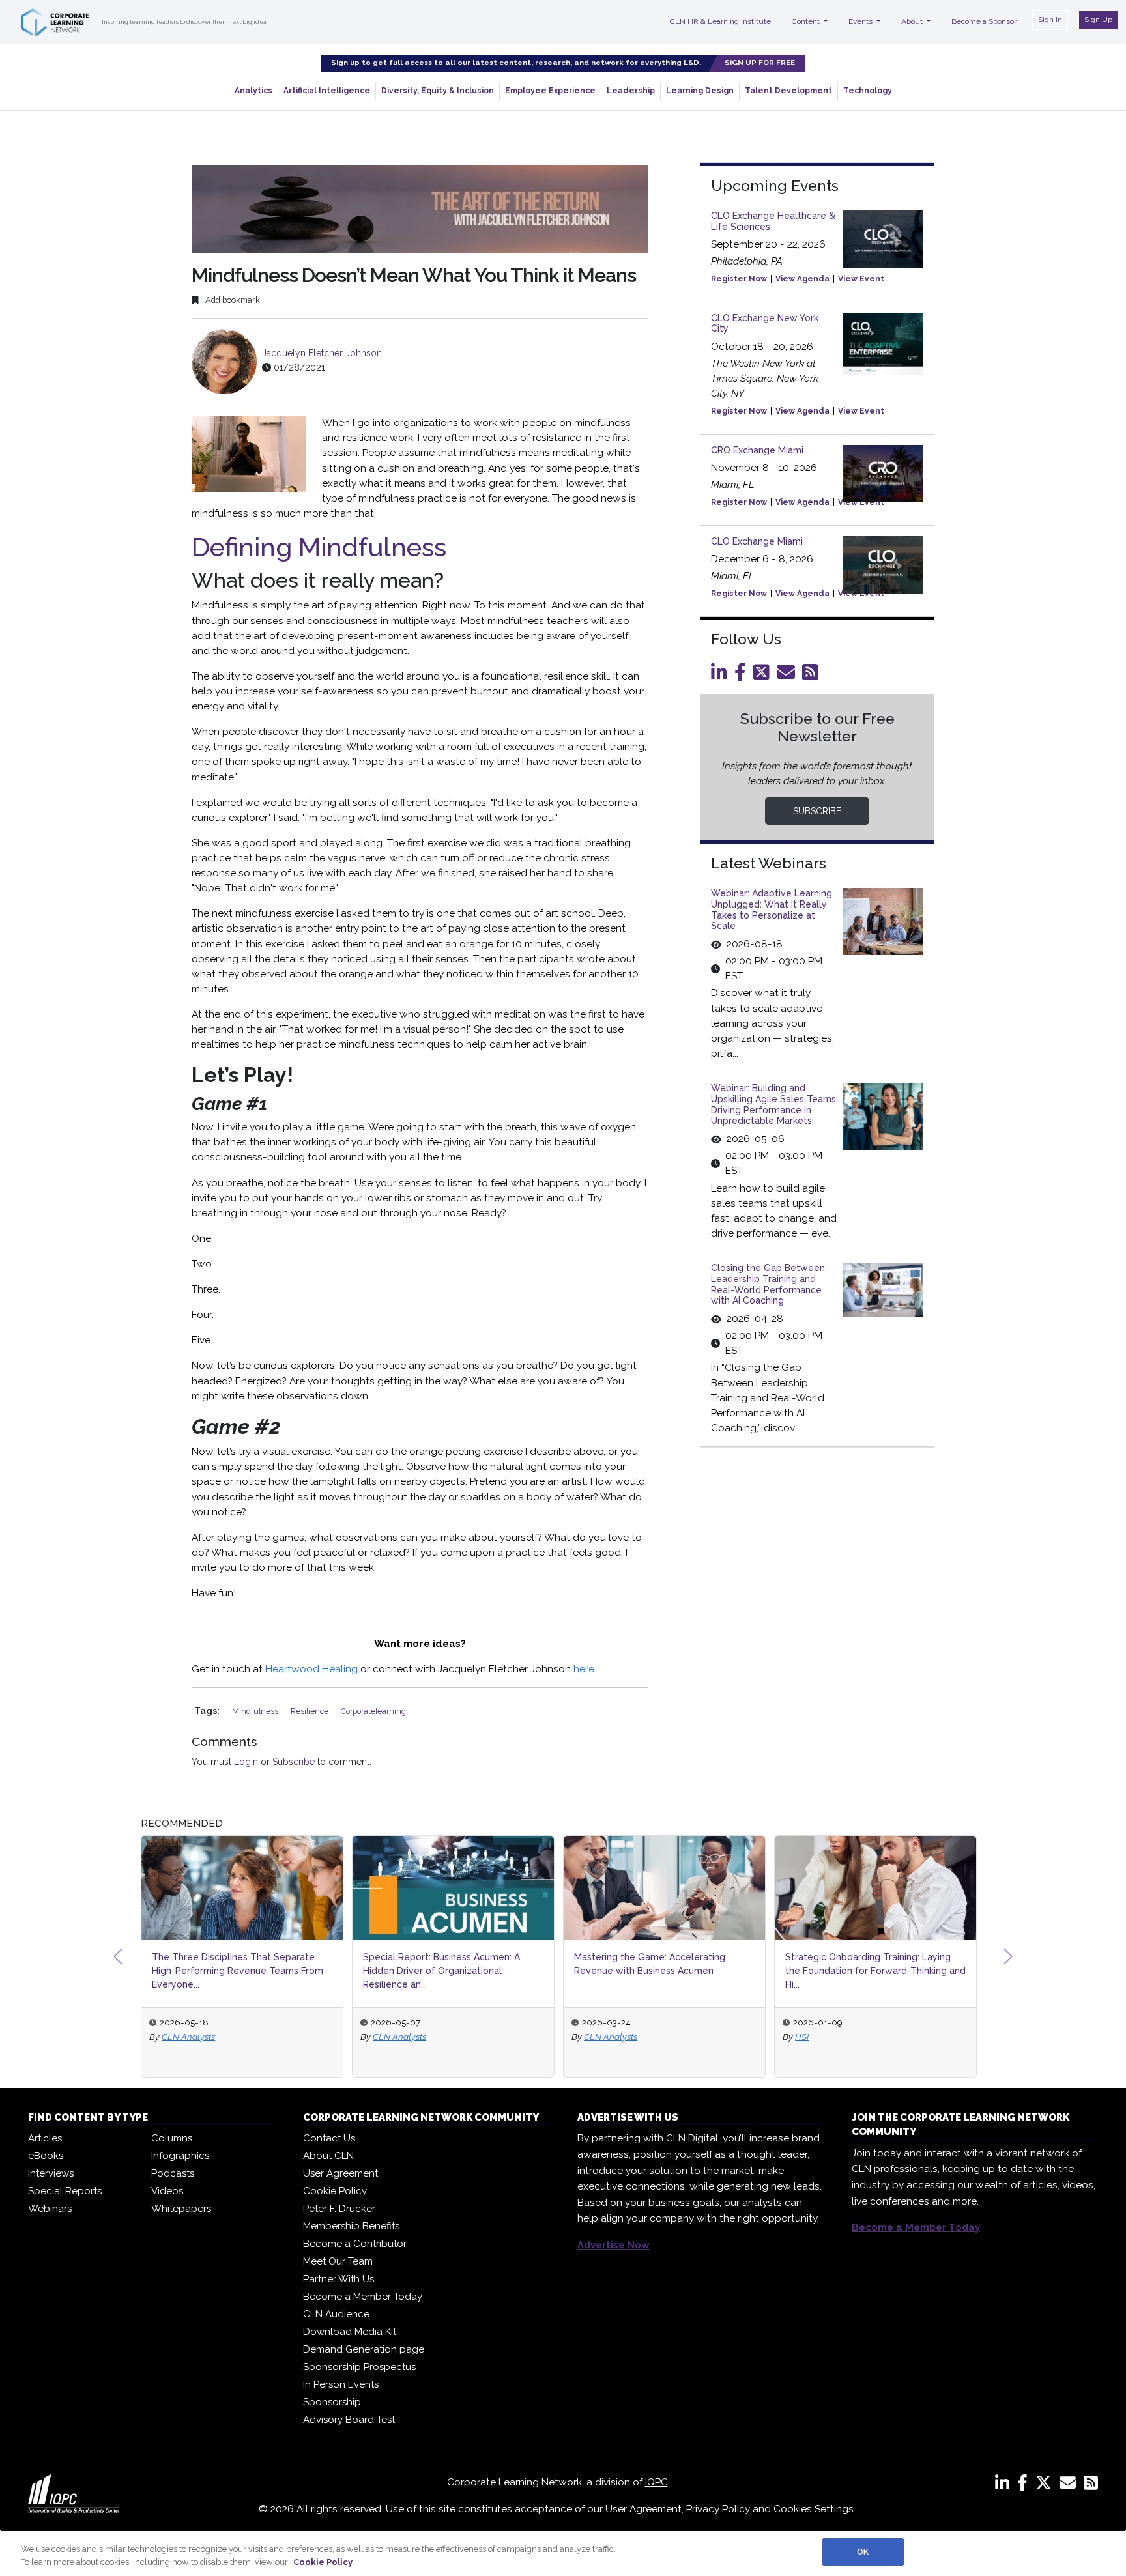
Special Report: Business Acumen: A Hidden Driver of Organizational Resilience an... (441, 1971)
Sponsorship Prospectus (359, 2367)
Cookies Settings (814, 2509)
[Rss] (813, 676)
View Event (861, 279)
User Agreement (340, 2173)
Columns (172, 2138)
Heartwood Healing (311, 1669)
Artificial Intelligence (327, 91)
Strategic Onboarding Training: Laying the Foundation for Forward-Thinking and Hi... (875, 1971)
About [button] (913, 21)
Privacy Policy (718, 2509)
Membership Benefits (351, 2226)
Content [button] (807, 21)
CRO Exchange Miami (757, 450)
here (584, 1669)
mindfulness (256, 1711)
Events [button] (861, 21)
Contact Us (329, 2138)
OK (863, 2552)
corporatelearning (373, 1711)
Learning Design (700, 91)
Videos (167, 2191)
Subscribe (294, 1762)
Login (246, 1762)
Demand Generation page (364, 2349)
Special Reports (65, 2191)
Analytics (253, 91)
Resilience (310, 1711)
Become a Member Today (363, 2297)
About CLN (328, 2156)
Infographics (180, 2156)
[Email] (788, 676)
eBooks (46, 2156)
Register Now (739, 279)
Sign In (1050, 20)
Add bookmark (232, 300)
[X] (1046, 2485)
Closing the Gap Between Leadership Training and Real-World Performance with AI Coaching (768, 1284)
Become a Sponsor (984, 21)
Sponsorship (332, 2402)
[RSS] (1091, 2485)
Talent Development (788, 91)
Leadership (631, 91)
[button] (118, 1956)
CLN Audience (336, 2314)
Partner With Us (339, 2279)
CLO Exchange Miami (757, 541)
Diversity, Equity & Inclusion (438, 91)
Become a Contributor (355, 2244)
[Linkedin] (721, 676)
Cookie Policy (335, 2191)
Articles (45, 2138)
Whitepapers (181, 2209)
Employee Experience (550, 91)
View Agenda (802, 279)
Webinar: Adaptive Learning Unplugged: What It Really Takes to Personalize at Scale (772, 909)
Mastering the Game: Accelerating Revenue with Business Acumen (650, 1964)
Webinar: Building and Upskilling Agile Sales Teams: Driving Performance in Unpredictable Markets (774, 1104)
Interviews (51, 2173)
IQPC (657, 2482)
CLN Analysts (188, 2037)
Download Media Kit (350, 2332)
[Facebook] (743, 676)
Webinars (50, 2209)
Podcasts (173, 2173)
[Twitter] (764, 676)
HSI (802, 2037)
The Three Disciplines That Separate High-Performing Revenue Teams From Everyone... (238, 1971)
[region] (563, 2553)
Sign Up (1098, 20)
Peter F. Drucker (339, 2209)
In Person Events (341, 2384)
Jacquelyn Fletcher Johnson (322, 353)
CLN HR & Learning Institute (720, 21)
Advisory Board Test (349, 2420)
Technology (868, 91)
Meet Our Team (338, 2261)
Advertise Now (614, 2245)
